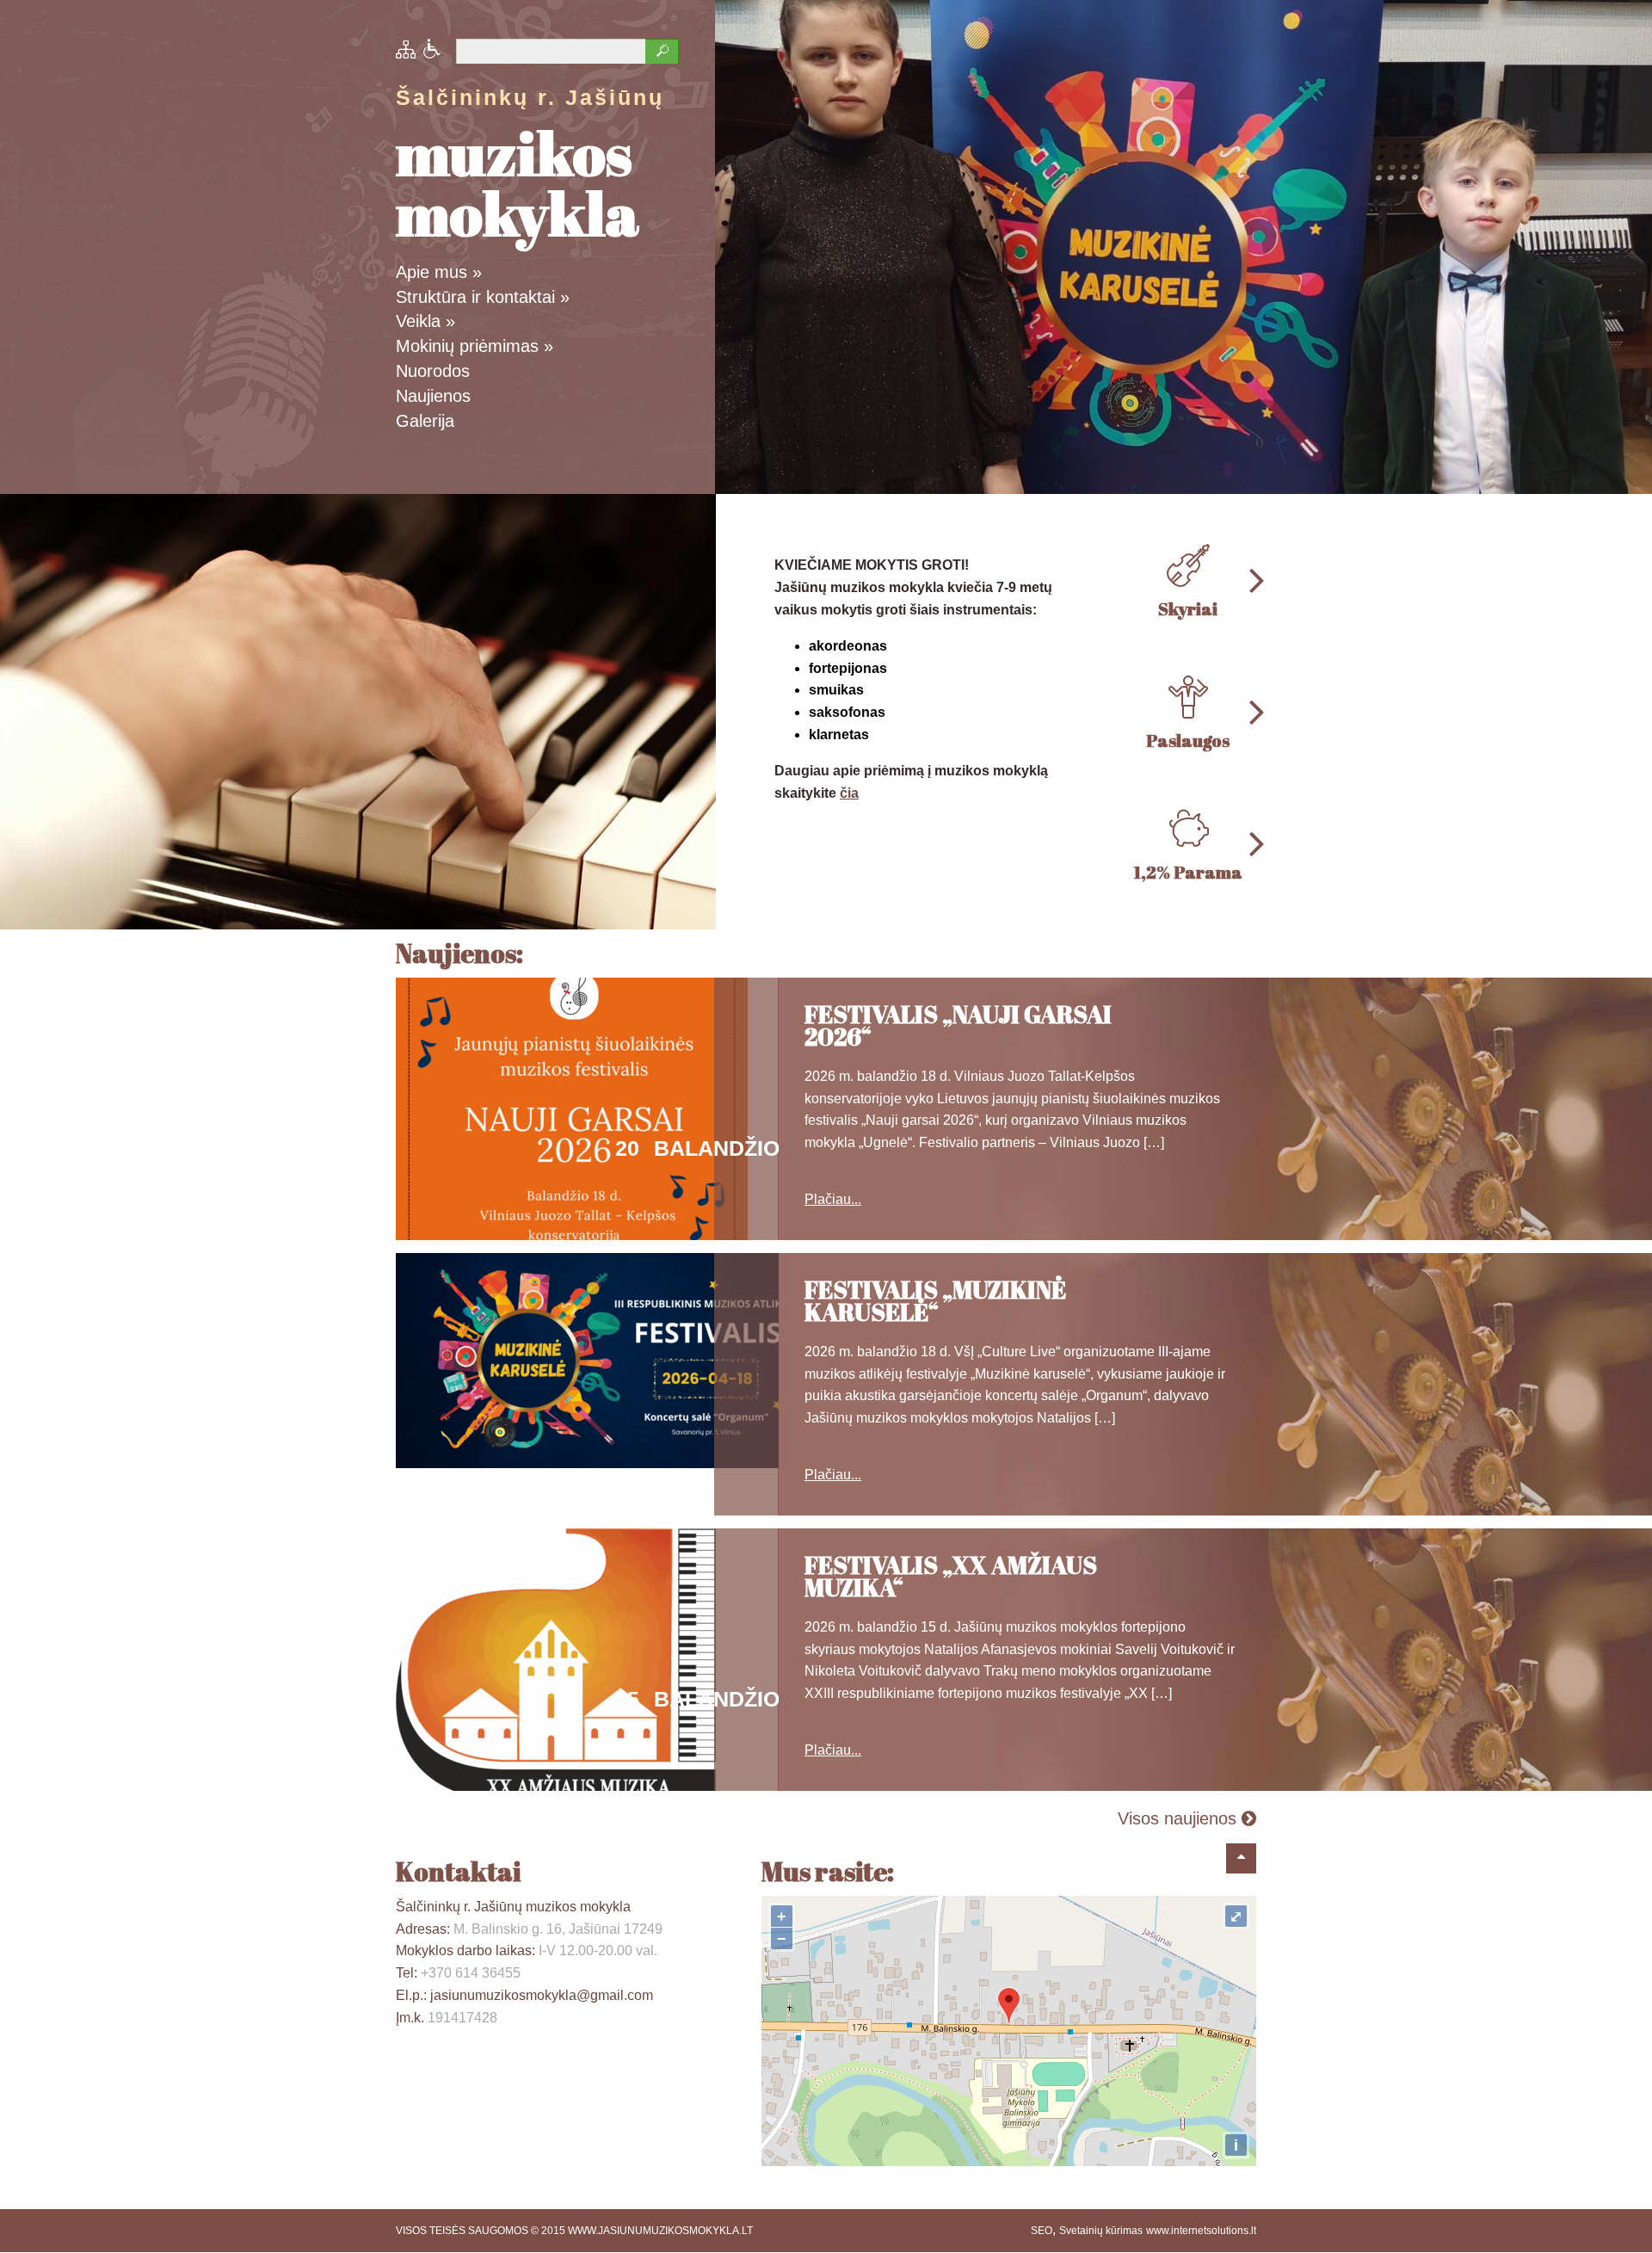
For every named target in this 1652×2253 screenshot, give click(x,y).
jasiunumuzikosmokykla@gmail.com (542, 1995)
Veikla (425, 321)
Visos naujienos (1180, 1818)
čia (849, 793)
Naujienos (433, 396)
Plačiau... (833, 1199)
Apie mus (439, 272)
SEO (1042, 2231)
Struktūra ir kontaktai (483, 297)
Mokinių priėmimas (475, 346)
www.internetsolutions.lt (1201, 2231)
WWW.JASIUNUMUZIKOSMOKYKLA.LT (660, 2231)
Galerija (425, 421)
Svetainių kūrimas (1101, 2231)
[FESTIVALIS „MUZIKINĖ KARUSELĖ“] (611, 1463)
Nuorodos (433, 371)
